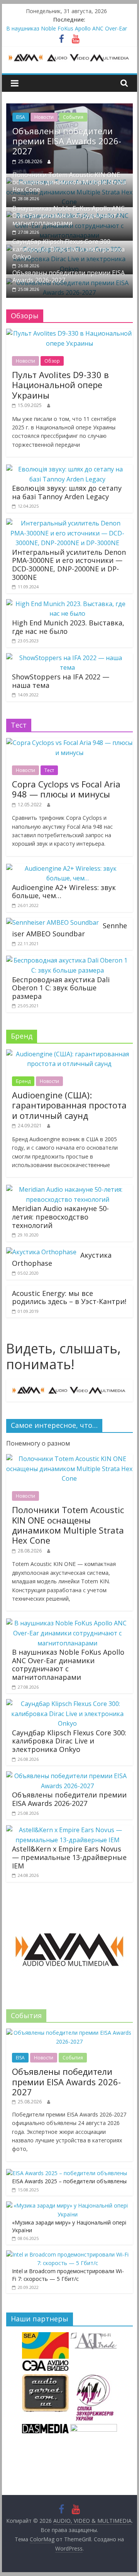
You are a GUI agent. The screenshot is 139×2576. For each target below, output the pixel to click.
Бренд (23, 1081)
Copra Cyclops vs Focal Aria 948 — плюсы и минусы (66, 789)
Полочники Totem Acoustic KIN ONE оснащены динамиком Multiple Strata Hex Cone (69, 182)
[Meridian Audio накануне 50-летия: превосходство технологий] (68, 1189)
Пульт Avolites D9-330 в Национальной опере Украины (60, 385)
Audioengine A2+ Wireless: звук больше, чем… (64, 892)
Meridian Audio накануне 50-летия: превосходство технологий (60, 1217)
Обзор (52, 361)
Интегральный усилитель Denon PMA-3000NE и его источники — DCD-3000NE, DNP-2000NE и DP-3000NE (69, 565)
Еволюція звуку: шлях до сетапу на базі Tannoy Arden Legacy (67, 492)
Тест (49, 770)
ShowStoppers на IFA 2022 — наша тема (61, 681)
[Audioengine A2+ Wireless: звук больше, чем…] (68, 868)
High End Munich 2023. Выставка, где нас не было (68, 627)
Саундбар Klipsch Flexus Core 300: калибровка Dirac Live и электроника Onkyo (69, 249)
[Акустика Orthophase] (41, 1252)
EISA (21, 117)
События (73, 117)
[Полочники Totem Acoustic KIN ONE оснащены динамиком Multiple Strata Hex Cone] (69, 1459)
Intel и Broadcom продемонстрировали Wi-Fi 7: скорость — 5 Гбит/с (68, 2275)
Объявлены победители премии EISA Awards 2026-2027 (67, 141)
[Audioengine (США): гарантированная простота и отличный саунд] (69, 1054)
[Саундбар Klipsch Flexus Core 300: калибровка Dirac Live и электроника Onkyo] (68, 1704)
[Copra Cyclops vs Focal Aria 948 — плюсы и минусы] (69, 743)
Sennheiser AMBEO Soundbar (69, 930)
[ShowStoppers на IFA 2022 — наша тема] (68, 658)
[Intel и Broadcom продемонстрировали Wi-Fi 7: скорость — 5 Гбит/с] (68, 2254)
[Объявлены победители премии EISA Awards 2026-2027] (69, 108)
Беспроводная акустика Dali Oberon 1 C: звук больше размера (61, 988)
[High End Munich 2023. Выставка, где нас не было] (68, 604)
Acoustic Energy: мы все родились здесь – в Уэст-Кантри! (69, 1297)
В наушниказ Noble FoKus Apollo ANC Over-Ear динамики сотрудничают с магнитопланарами (69, 216)
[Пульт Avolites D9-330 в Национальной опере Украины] (69, 333)
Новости (44, 117)
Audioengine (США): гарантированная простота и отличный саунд (69, 1105)
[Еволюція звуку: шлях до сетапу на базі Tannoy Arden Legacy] (68, 469)
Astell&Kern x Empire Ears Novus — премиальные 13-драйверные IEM (69, 1857)
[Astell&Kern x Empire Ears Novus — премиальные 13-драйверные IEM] (68, 1830)
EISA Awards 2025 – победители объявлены (69, 2181)
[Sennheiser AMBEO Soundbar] (53, 922)
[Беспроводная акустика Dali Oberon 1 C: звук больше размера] (68, 960)
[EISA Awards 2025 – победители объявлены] (67, 2173)
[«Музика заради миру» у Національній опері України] (68, 2205)
